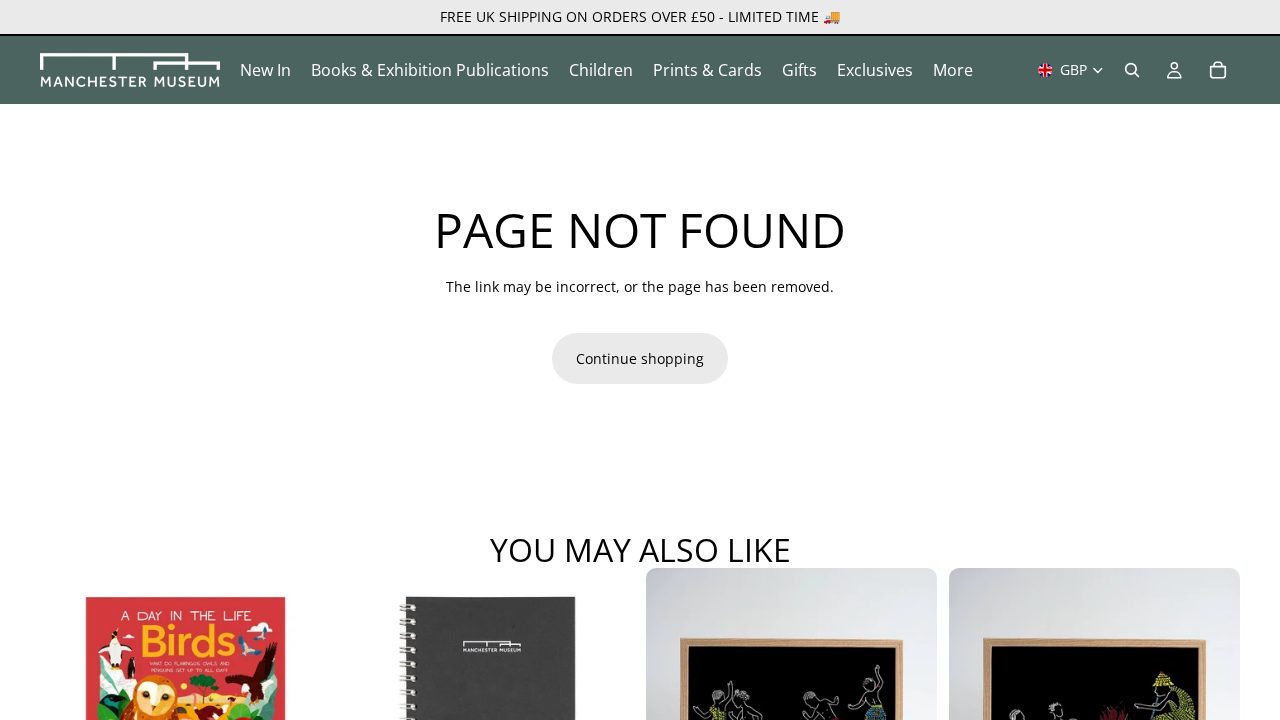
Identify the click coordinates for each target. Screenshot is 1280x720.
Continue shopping (640, 358)
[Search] (1132, 70)
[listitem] (953, 70)
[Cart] (1218, 70)
